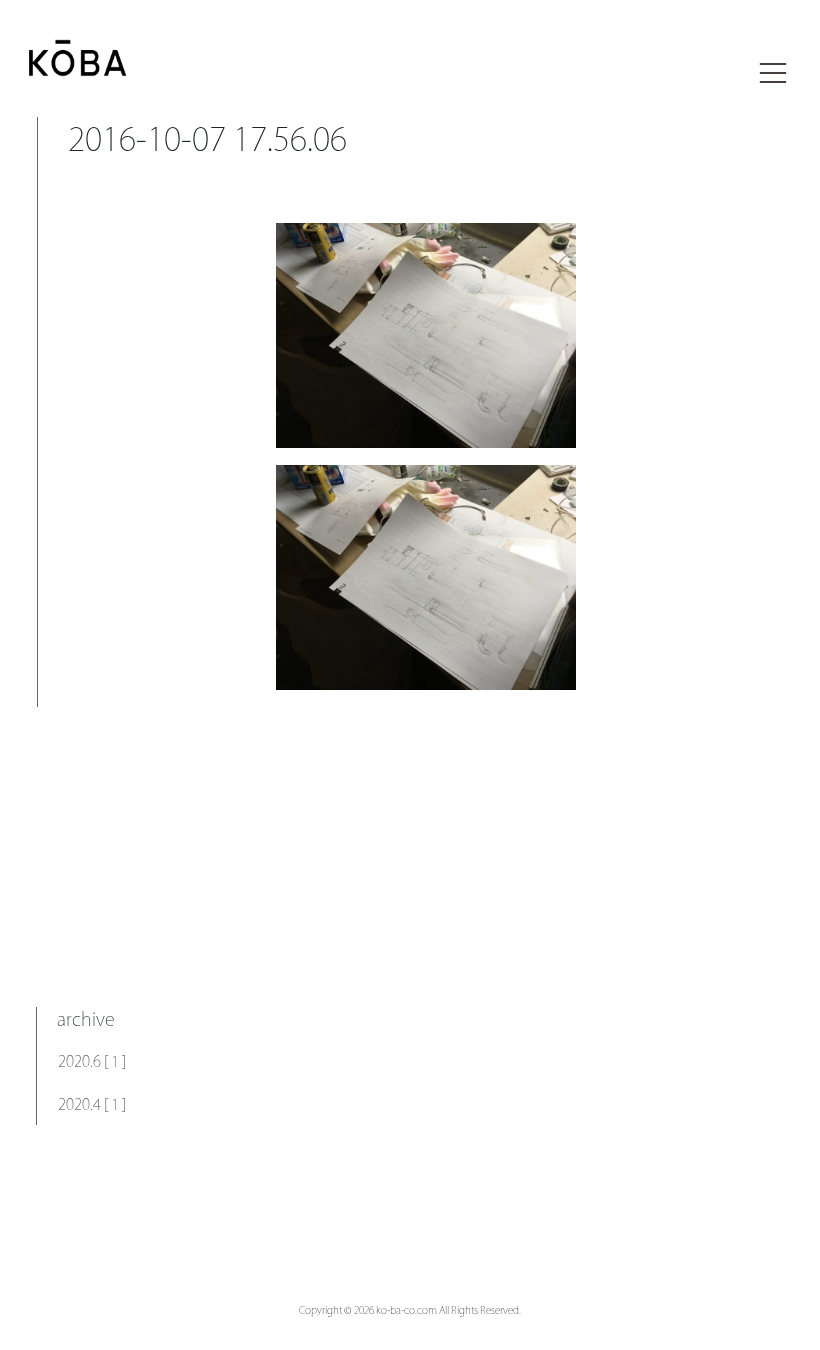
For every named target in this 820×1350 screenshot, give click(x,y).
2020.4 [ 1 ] (92, 1104)
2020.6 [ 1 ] (92, 1061)
